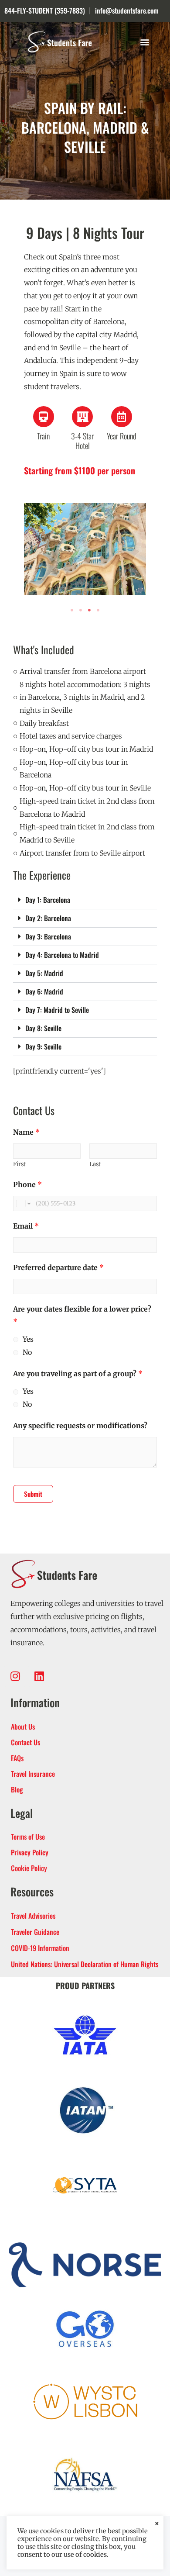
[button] (144, 42)
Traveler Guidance (35, 1932)
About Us (23, 1727)
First (19, 1164)
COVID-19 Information (40, 1948)
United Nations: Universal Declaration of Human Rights (85, 1964)
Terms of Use (28, 1837)
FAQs (17, 1758)
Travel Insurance (33, 1774)
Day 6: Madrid (44, 991)
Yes (28, 1339)
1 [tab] (72, 610)
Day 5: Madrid (44, 973)
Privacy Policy (30, 1852)
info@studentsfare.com (127, 10)
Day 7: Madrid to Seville (57, 1010)
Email (26, 1226)
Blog (17, 1789)
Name (26, 1132)
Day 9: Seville (43, 1046)
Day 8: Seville (43, 1028)
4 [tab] (98, 610)
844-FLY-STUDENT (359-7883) (45, 10)
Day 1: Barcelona (48, 900)
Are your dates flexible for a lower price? (82, 1316)
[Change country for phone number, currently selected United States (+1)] (23, 1203)
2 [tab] (81, 610)
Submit (33, 1494)
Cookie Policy (29, 1868)
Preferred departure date (58, 1267)
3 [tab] (89, 610)
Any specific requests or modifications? (80, 1426)
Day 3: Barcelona (48, 936)
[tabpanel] (85, 549)
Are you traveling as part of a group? (78, 1374)
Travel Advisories (33, 1916)
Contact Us (25, 1742)
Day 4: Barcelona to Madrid (62, 955)
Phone (27, 1184)
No (27, 1352)
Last (95, 1164)
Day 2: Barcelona (48, 918)
